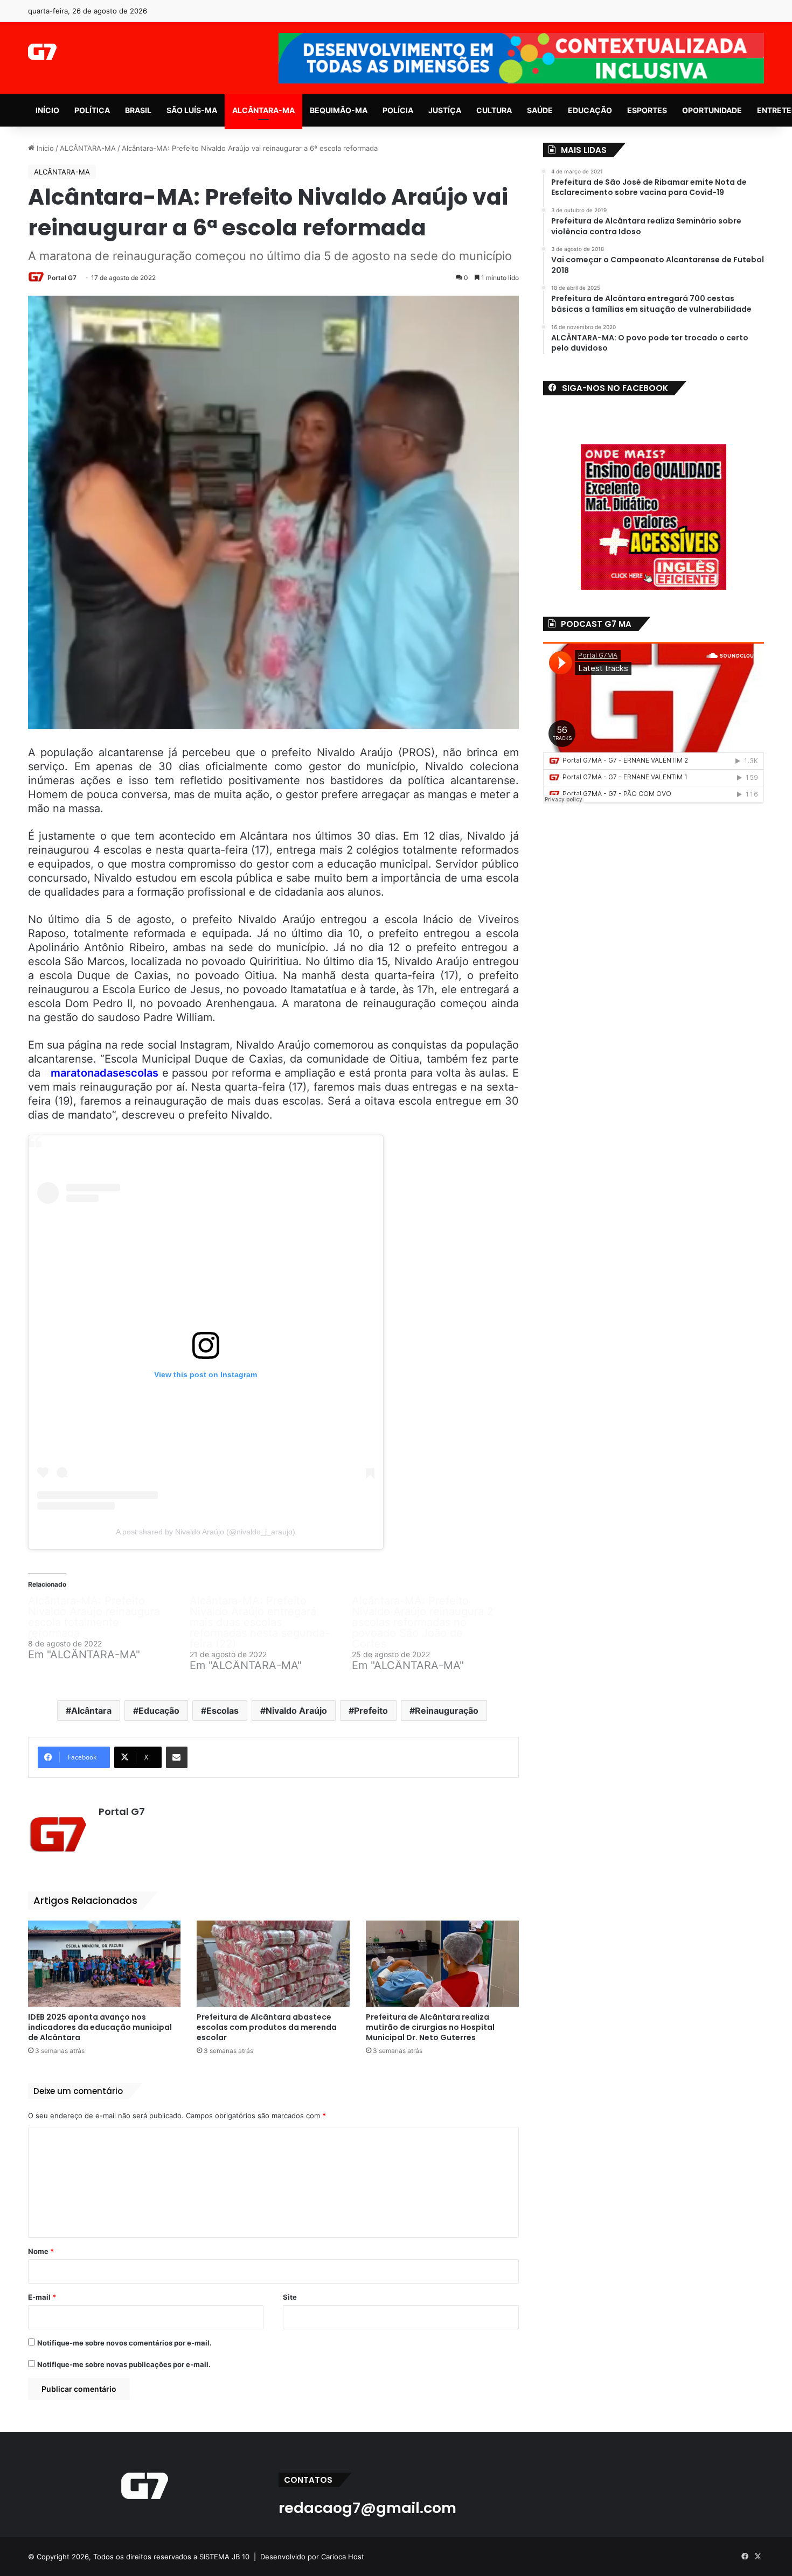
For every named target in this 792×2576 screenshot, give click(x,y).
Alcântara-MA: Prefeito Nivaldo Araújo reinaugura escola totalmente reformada (94, 1617)
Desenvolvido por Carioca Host (312, 2557)
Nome (41, 2251)
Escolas (223, 1711)
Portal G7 (62, 278)
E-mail (42, 2297)
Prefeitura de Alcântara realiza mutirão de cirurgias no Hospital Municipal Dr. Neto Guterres (430, 2027)
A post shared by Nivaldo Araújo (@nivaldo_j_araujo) (206, 1532)
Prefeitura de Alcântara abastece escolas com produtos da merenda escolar (267, 2027)
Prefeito (371, 1711)
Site (290, 2297)
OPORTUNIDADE (712, 110)
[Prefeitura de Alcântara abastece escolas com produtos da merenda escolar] (273, 1964)
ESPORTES (647, 110)
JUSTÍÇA (445, 110)
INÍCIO (47, 110)
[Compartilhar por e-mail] (177, 1757)
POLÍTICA (92, 110)
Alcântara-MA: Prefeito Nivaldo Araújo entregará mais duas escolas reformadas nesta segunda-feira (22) (260, 1622)
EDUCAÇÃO (590, 110)
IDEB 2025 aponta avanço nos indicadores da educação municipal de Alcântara (100, 2027)
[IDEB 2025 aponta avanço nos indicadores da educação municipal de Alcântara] (105, 1964)
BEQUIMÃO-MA (339, 110)
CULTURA (494, 110)
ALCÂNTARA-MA (263, 110)
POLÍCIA (398, 110)
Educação (159, 1711)
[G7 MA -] (42, 52)
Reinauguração (447, 1711)
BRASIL (138, 110)
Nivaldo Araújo (296, 1711)
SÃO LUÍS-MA (192, 110)
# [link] (101, 1073)
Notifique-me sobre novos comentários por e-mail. (124, 2343)
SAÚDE (540, 110)
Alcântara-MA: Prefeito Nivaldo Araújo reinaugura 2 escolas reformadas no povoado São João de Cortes (423, 1622)
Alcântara (91, 1711)
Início (44, 148)
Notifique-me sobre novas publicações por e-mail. (124, 2364)
